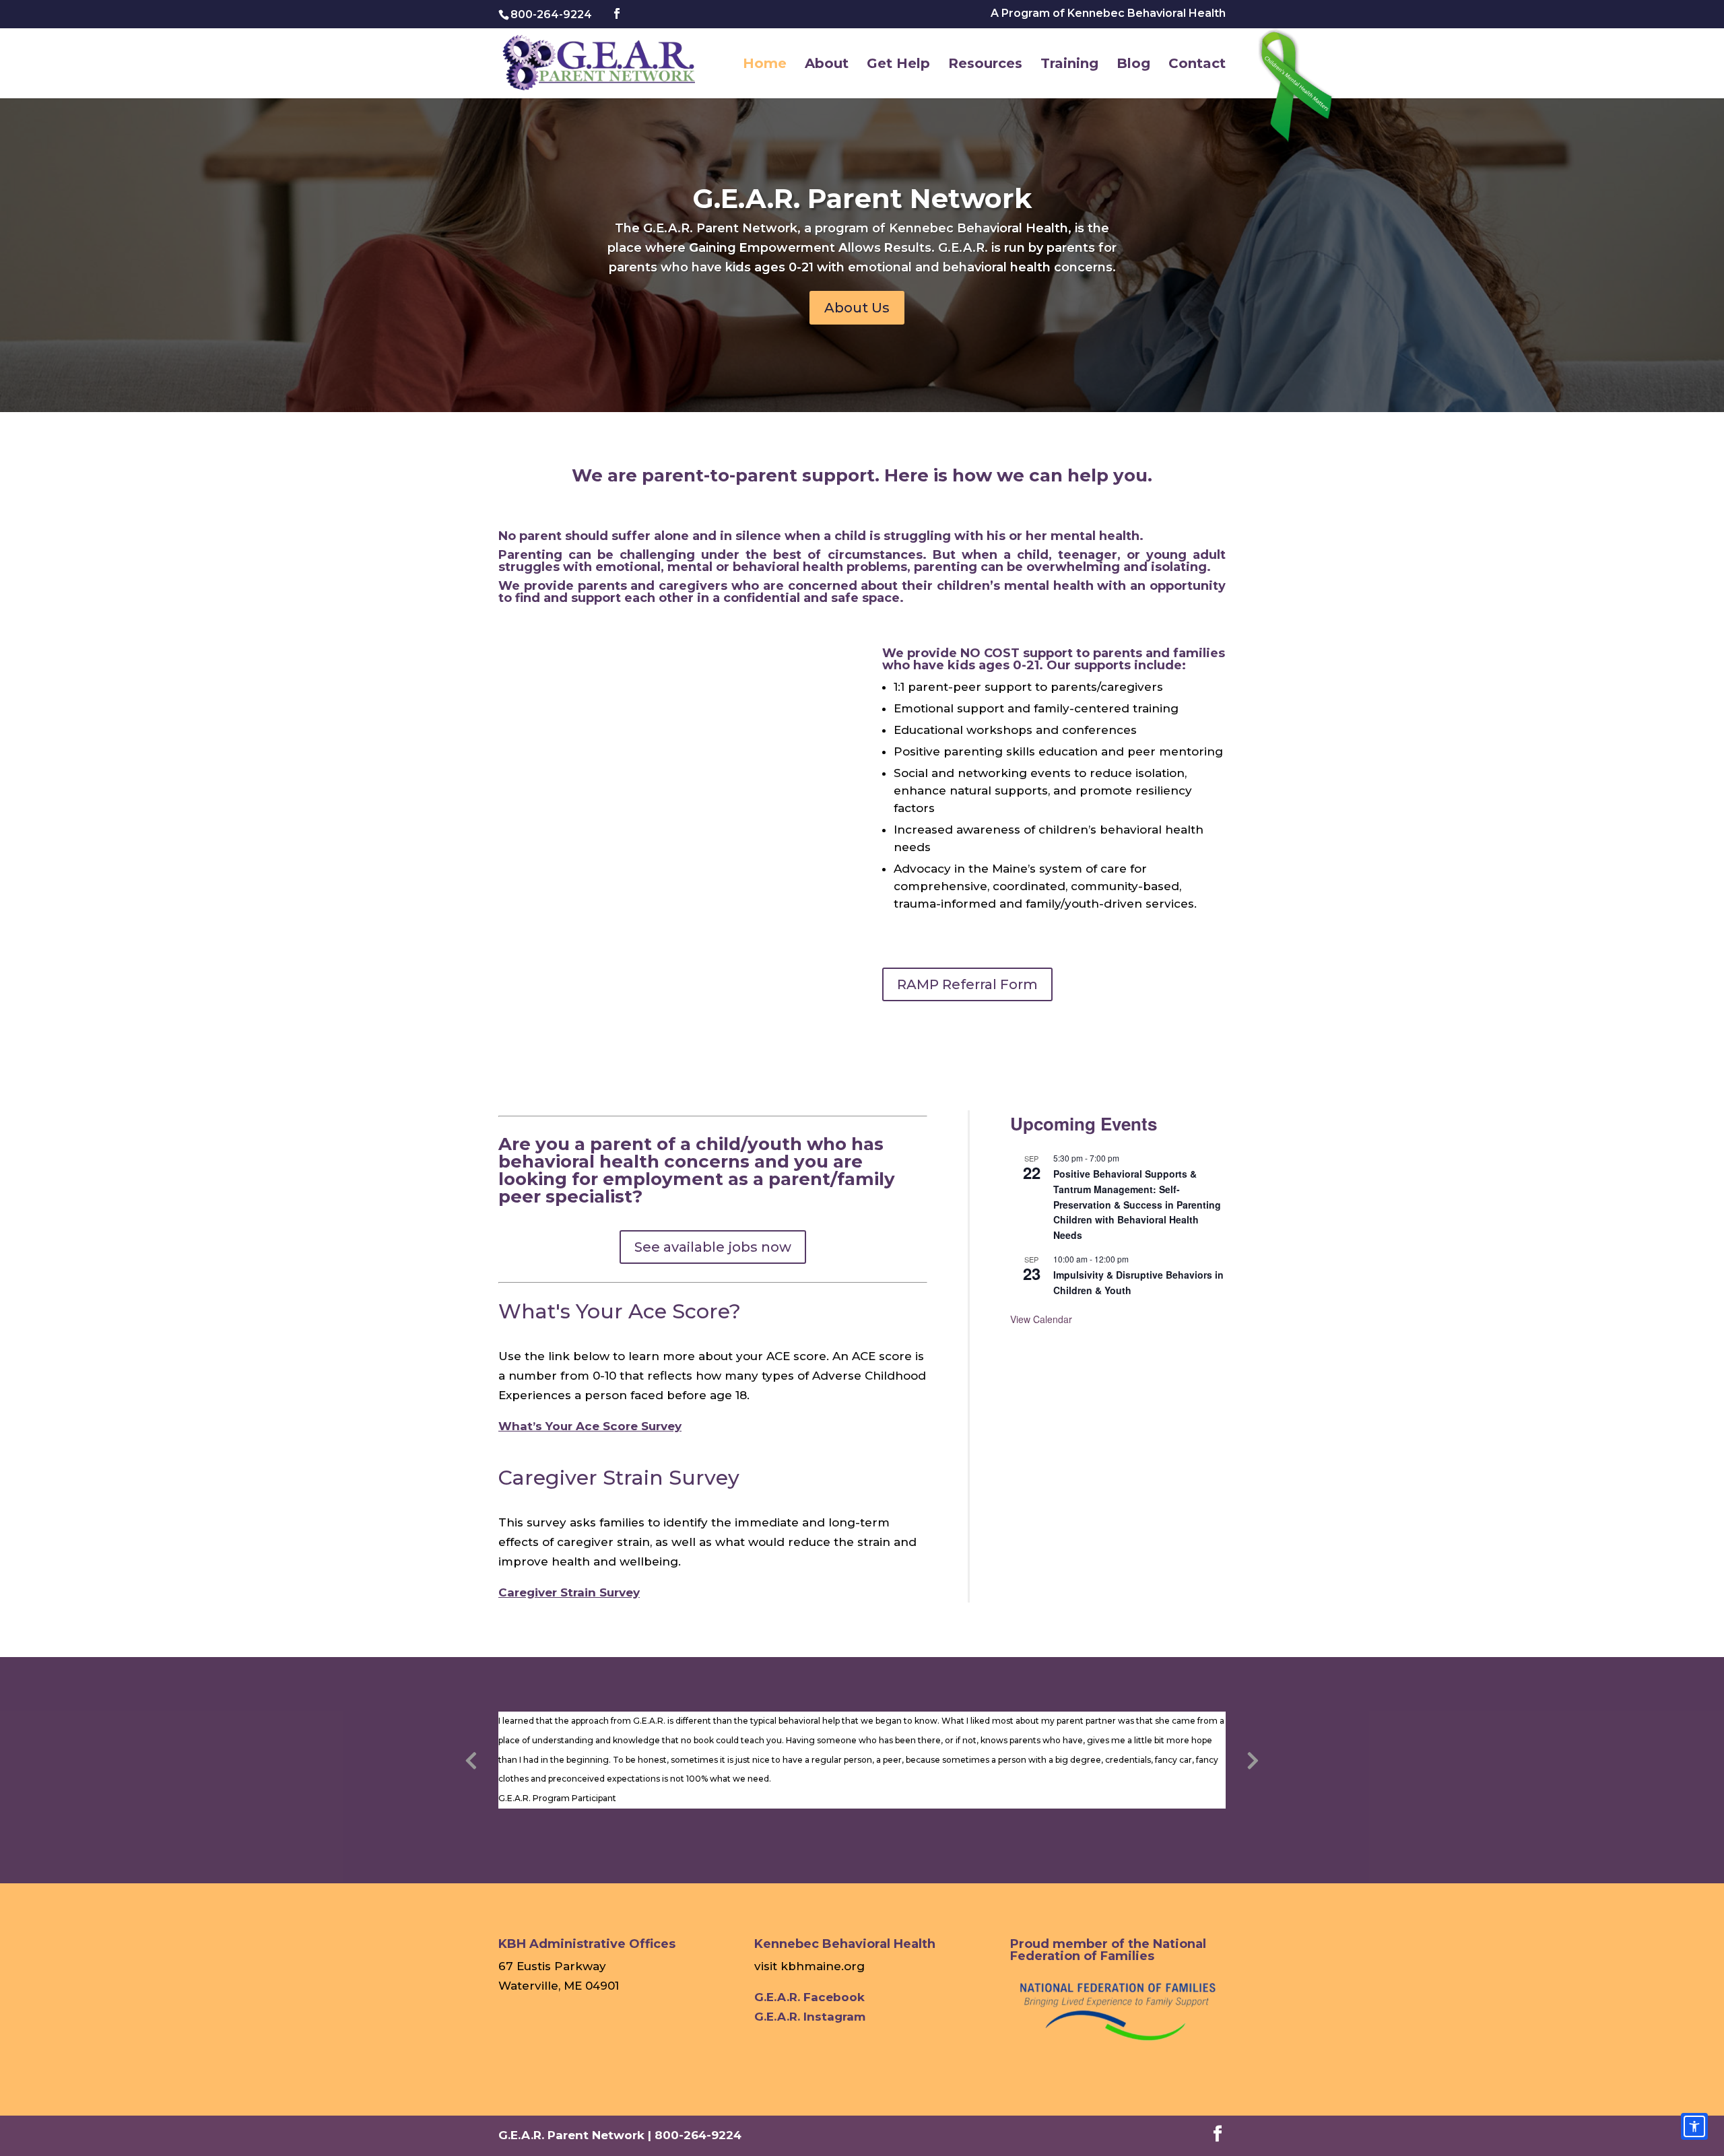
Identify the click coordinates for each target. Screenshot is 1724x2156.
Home (765, 65)
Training (1069, 65)
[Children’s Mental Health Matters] (1300, 89)
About (827, 65)
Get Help (898, 65)
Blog (1133, 65)
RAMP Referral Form (967, 984)
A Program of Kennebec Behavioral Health (1108, 14)
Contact (1197, 65)
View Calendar (1041, 1319)
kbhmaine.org (823, 1966)
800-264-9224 (551, 14)
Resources (985, 65)
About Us (857, 308)
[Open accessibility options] (1694, 2126)
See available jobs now (713, 1247)
